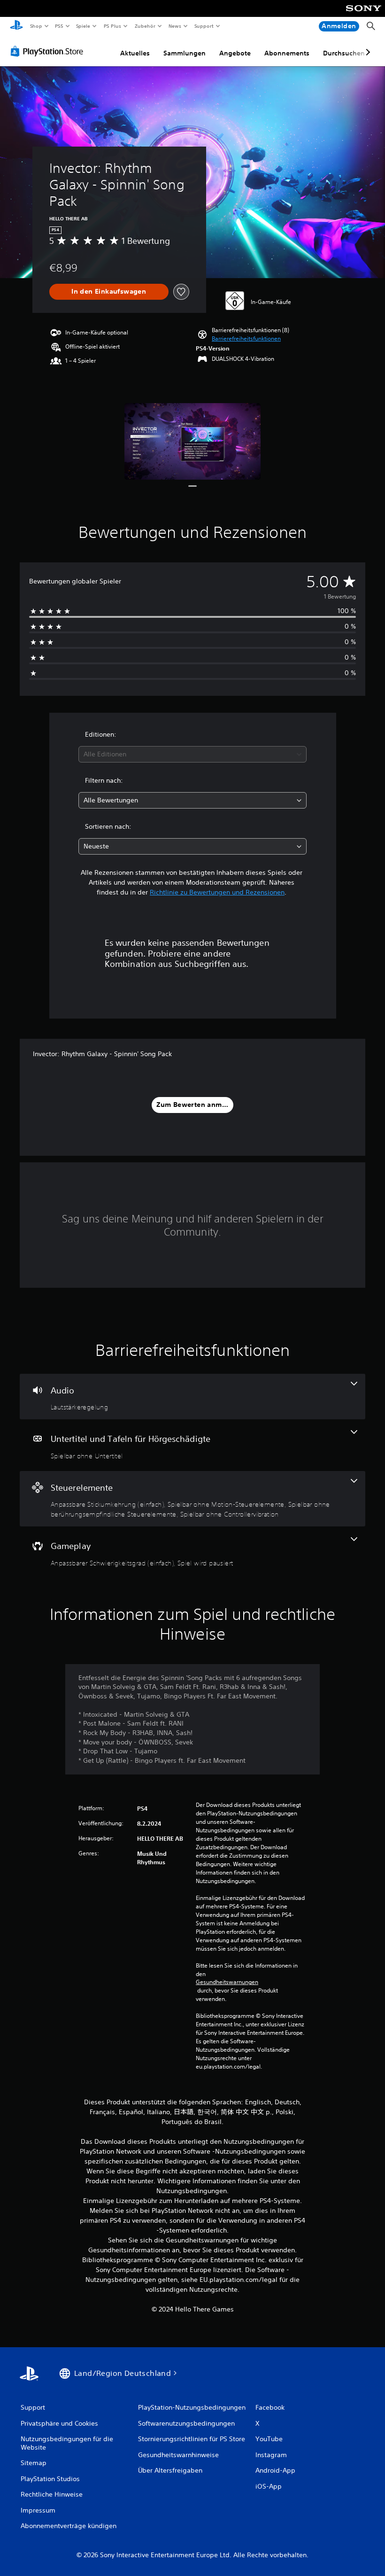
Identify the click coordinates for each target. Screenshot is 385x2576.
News (175, 26)
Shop (36, 26)
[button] (246, 339)
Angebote (235, 53)
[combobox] (192, 754)
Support (204, 26)
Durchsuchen (344, 53)
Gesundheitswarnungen (227, 1982)
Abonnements (287, 53)
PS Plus (112, 26)
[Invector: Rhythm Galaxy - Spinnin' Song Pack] (193, 441)
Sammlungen (185, 53)
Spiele (83, 26)
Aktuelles (135, 53)
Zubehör (145, 26)
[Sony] (364, 15)
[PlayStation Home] (16, 26)
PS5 (59, 26)
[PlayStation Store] (49, 51)
